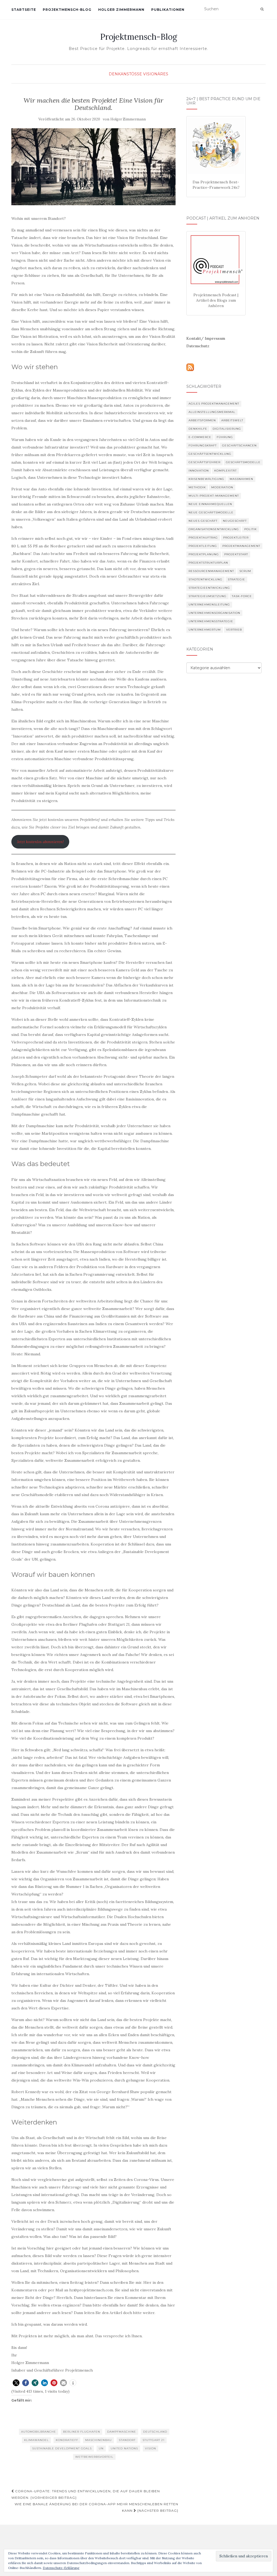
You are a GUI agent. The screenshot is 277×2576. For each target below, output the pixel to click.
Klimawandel (36, 2440)
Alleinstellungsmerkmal (212, 412)
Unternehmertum (205, 630)
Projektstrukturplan (208, 563)
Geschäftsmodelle (243, 462)
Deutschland (155, 2432)
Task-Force (242, 596)
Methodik (197, 487)
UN (101, 2448)
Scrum (245, 571)
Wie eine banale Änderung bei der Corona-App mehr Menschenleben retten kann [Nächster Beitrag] (96, 2507)
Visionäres (156, 74)
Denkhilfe (198, 429)
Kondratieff (67, 2440)
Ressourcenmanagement (211, 571)
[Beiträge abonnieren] (190, 367)
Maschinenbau (98, 2440)
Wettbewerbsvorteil (94, 2457)
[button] (16, 2383)
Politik (250, 529)
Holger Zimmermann (121, 10)
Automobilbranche (39, 2432)
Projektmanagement (241, 546)
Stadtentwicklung (205, 579)
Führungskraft (203, 445)
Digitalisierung (227, 429)
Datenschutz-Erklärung (61, 2568)
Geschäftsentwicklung (210, 454)
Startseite (24, 10)
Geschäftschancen (239, 445)
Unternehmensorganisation (214, 613)
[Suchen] (262, 9)
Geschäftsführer (205, 462)
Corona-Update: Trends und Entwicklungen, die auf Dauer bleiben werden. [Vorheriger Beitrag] (86, 2494)
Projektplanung (204, 554)
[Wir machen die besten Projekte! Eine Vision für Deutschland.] (93, 167)
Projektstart (236, 554)
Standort (127, 2440)
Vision (151, 2448)
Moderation (222, 487)
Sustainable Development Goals (62, 2448)
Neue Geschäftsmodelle (211, 512)
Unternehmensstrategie (211, 621)
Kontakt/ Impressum (206, 338)
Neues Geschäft (203, 521)
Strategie (236, 579)
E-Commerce (200, 437)
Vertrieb (234, 630)
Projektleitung (203, 546)
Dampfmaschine (122, 2432)
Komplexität (225, 471)
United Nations (124, 2448)
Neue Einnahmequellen (210, 504)
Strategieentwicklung (209, 588)
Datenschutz (198, 346)
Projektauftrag (203, 538)
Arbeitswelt (232, 420)
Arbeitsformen (202, 420)
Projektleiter (236, 538)
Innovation (199, 471)
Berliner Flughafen (82, 2432)
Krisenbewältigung (206, 479)
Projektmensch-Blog (67, 10)
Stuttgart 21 (154, 2440)
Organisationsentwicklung (214, 529)
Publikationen (168, 10)
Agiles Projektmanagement (214, 404)
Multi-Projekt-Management (214, 496)
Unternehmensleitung (209, 605)
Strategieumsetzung (207, 596)
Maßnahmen (241, 479)
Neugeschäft (235, 521)
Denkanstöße (125, 74)
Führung (225, 437)
